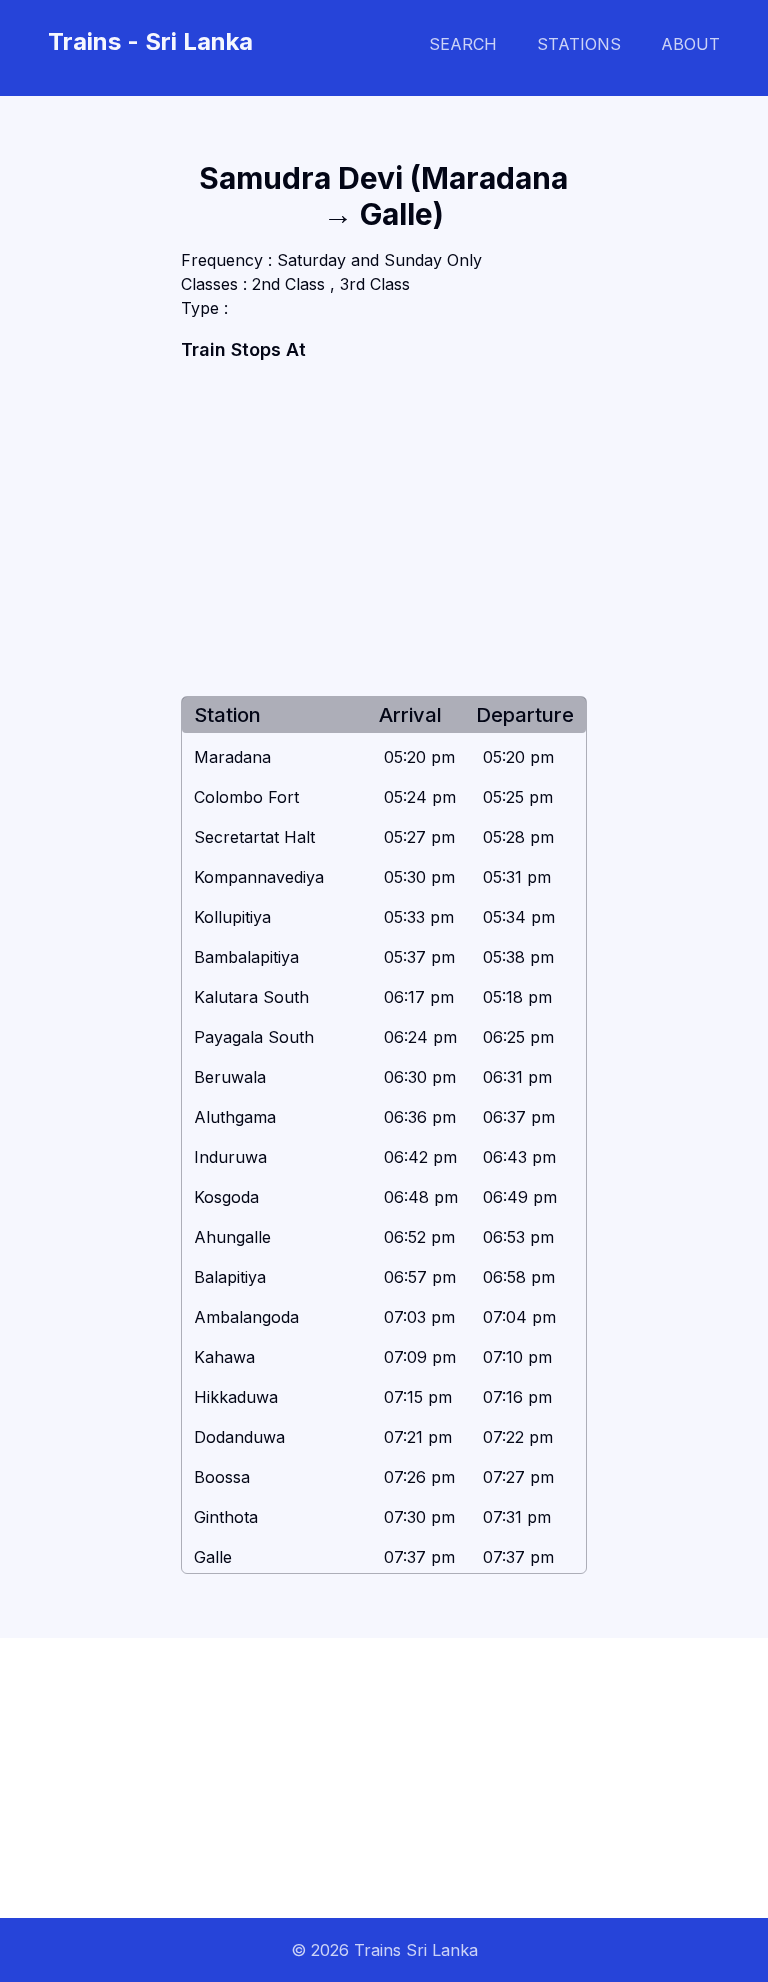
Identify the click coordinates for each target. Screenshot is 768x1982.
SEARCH (463, 44)
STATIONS (579, 44)
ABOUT (690, 44)
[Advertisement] (383, 530)
